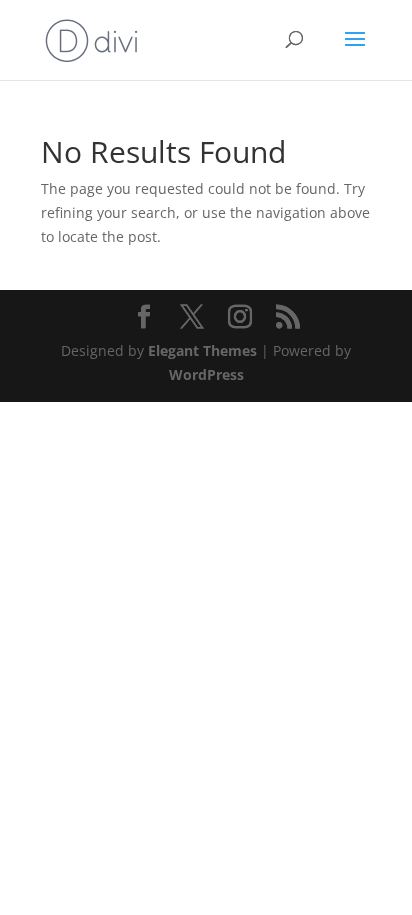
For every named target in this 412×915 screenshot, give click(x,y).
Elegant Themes (202, 350)
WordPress (206, 374)
